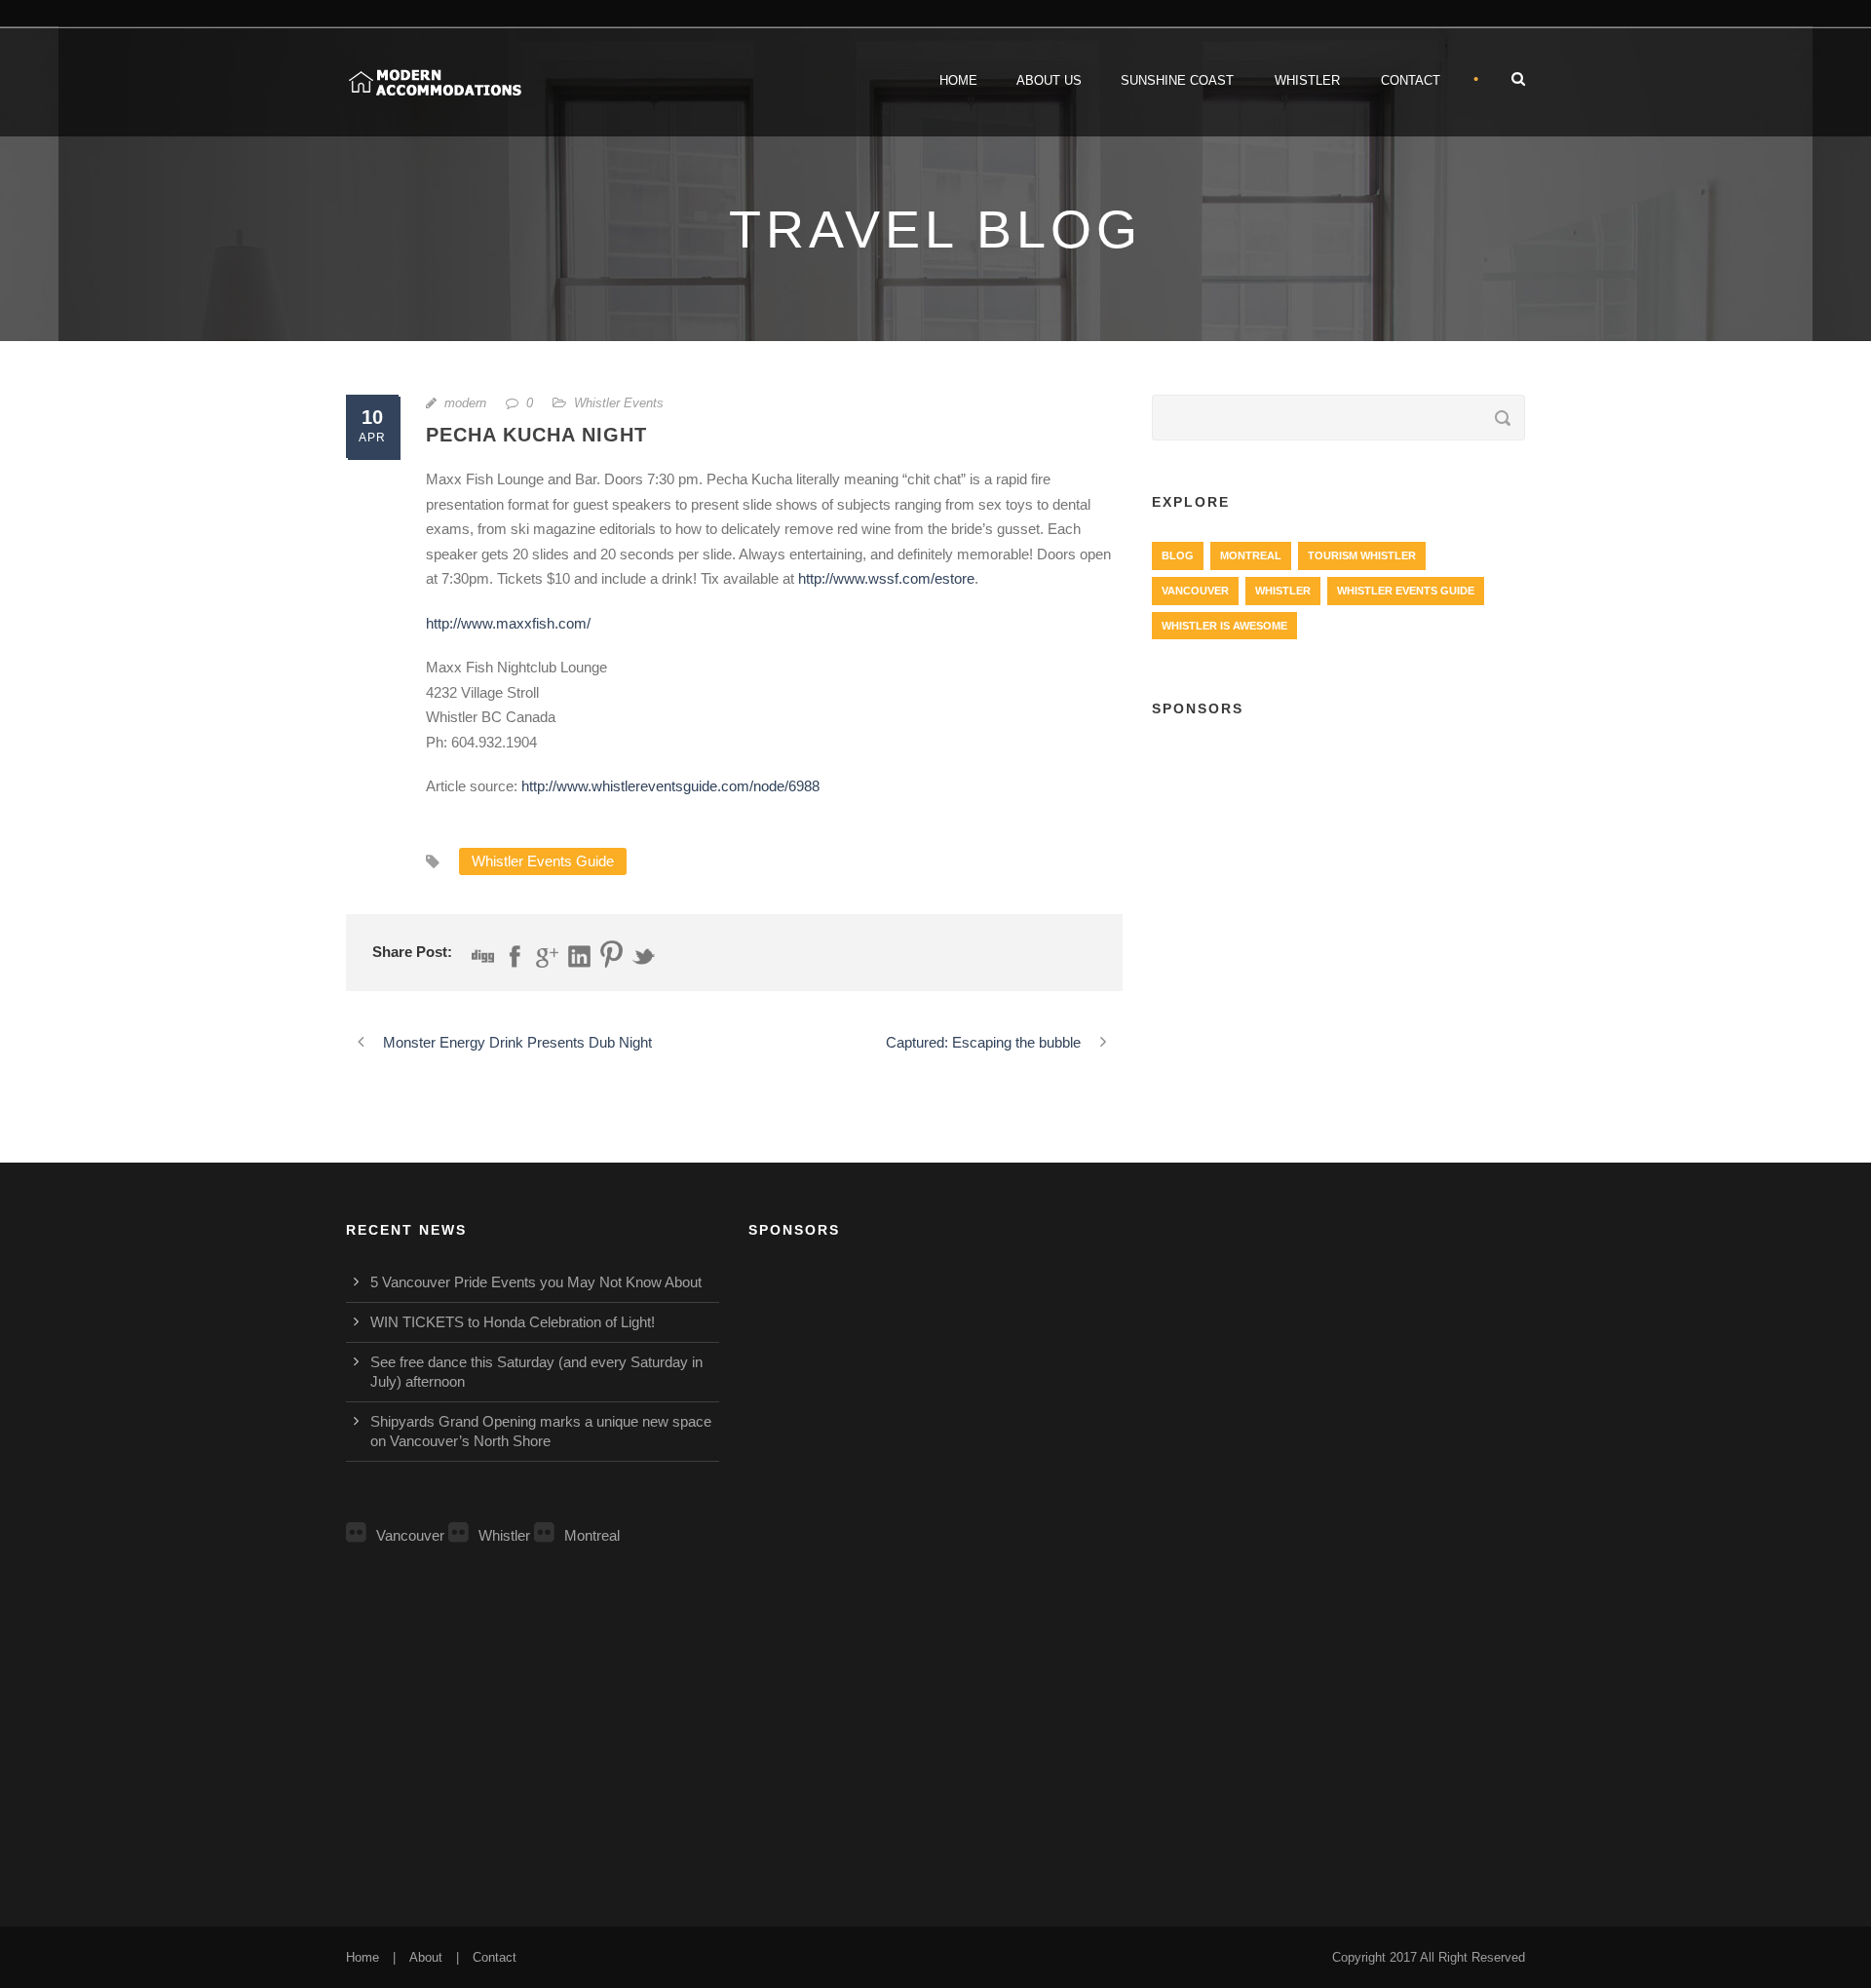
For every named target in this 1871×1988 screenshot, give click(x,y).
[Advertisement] (1338, 878)
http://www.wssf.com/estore (886, 578)
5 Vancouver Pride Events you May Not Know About (536, 1282)
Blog (1178, 555)
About (426, 1957)
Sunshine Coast (1177, 80)
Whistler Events (619, 403)
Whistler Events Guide (543, 861)
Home (958, 80)
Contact (1411, 80)
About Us (1049, 80)
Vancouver (1195, 591)
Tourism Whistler (1362, 555)
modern (465, 403)
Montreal (1251, 555)
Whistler (1307, 80)
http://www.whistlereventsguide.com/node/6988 (670, 786)
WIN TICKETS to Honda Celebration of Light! (513, 1322)
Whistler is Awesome (1224, 626)
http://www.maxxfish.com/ (508, 623)
